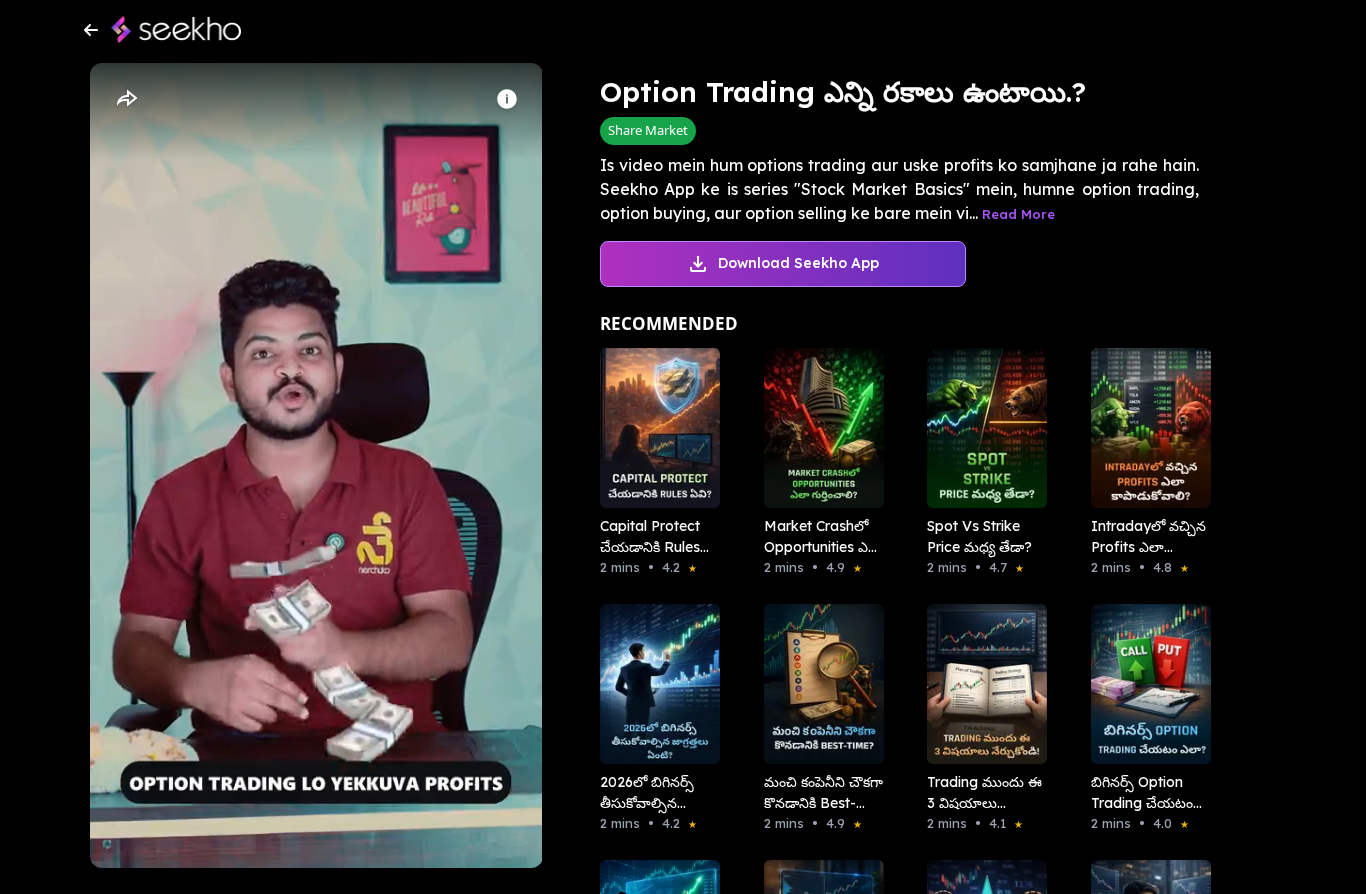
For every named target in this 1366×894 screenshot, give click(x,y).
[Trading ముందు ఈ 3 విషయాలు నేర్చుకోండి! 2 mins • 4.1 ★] (981, 684)
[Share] (126, 99)
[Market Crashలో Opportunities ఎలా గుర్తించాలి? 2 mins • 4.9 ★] (818, 428)
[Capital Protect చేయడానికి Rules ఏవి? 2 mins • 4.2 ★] (654, 428)
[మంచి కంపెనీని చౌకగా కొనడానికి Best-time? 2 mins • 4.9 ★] (818, 684)
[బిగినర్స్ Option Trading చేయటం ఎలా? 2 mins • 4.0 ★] (1145, 684)
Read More (1018, 214)
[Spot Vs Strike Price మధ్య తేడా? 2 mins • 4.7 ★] (981, 428)
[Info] (507, 99)
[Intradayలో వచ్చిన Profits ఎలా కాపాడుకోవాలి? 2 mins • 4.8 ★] (1145, 428)
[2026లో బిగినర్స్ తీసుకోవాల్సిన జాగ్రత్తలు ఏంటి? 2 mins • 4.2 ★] (654, 684)
